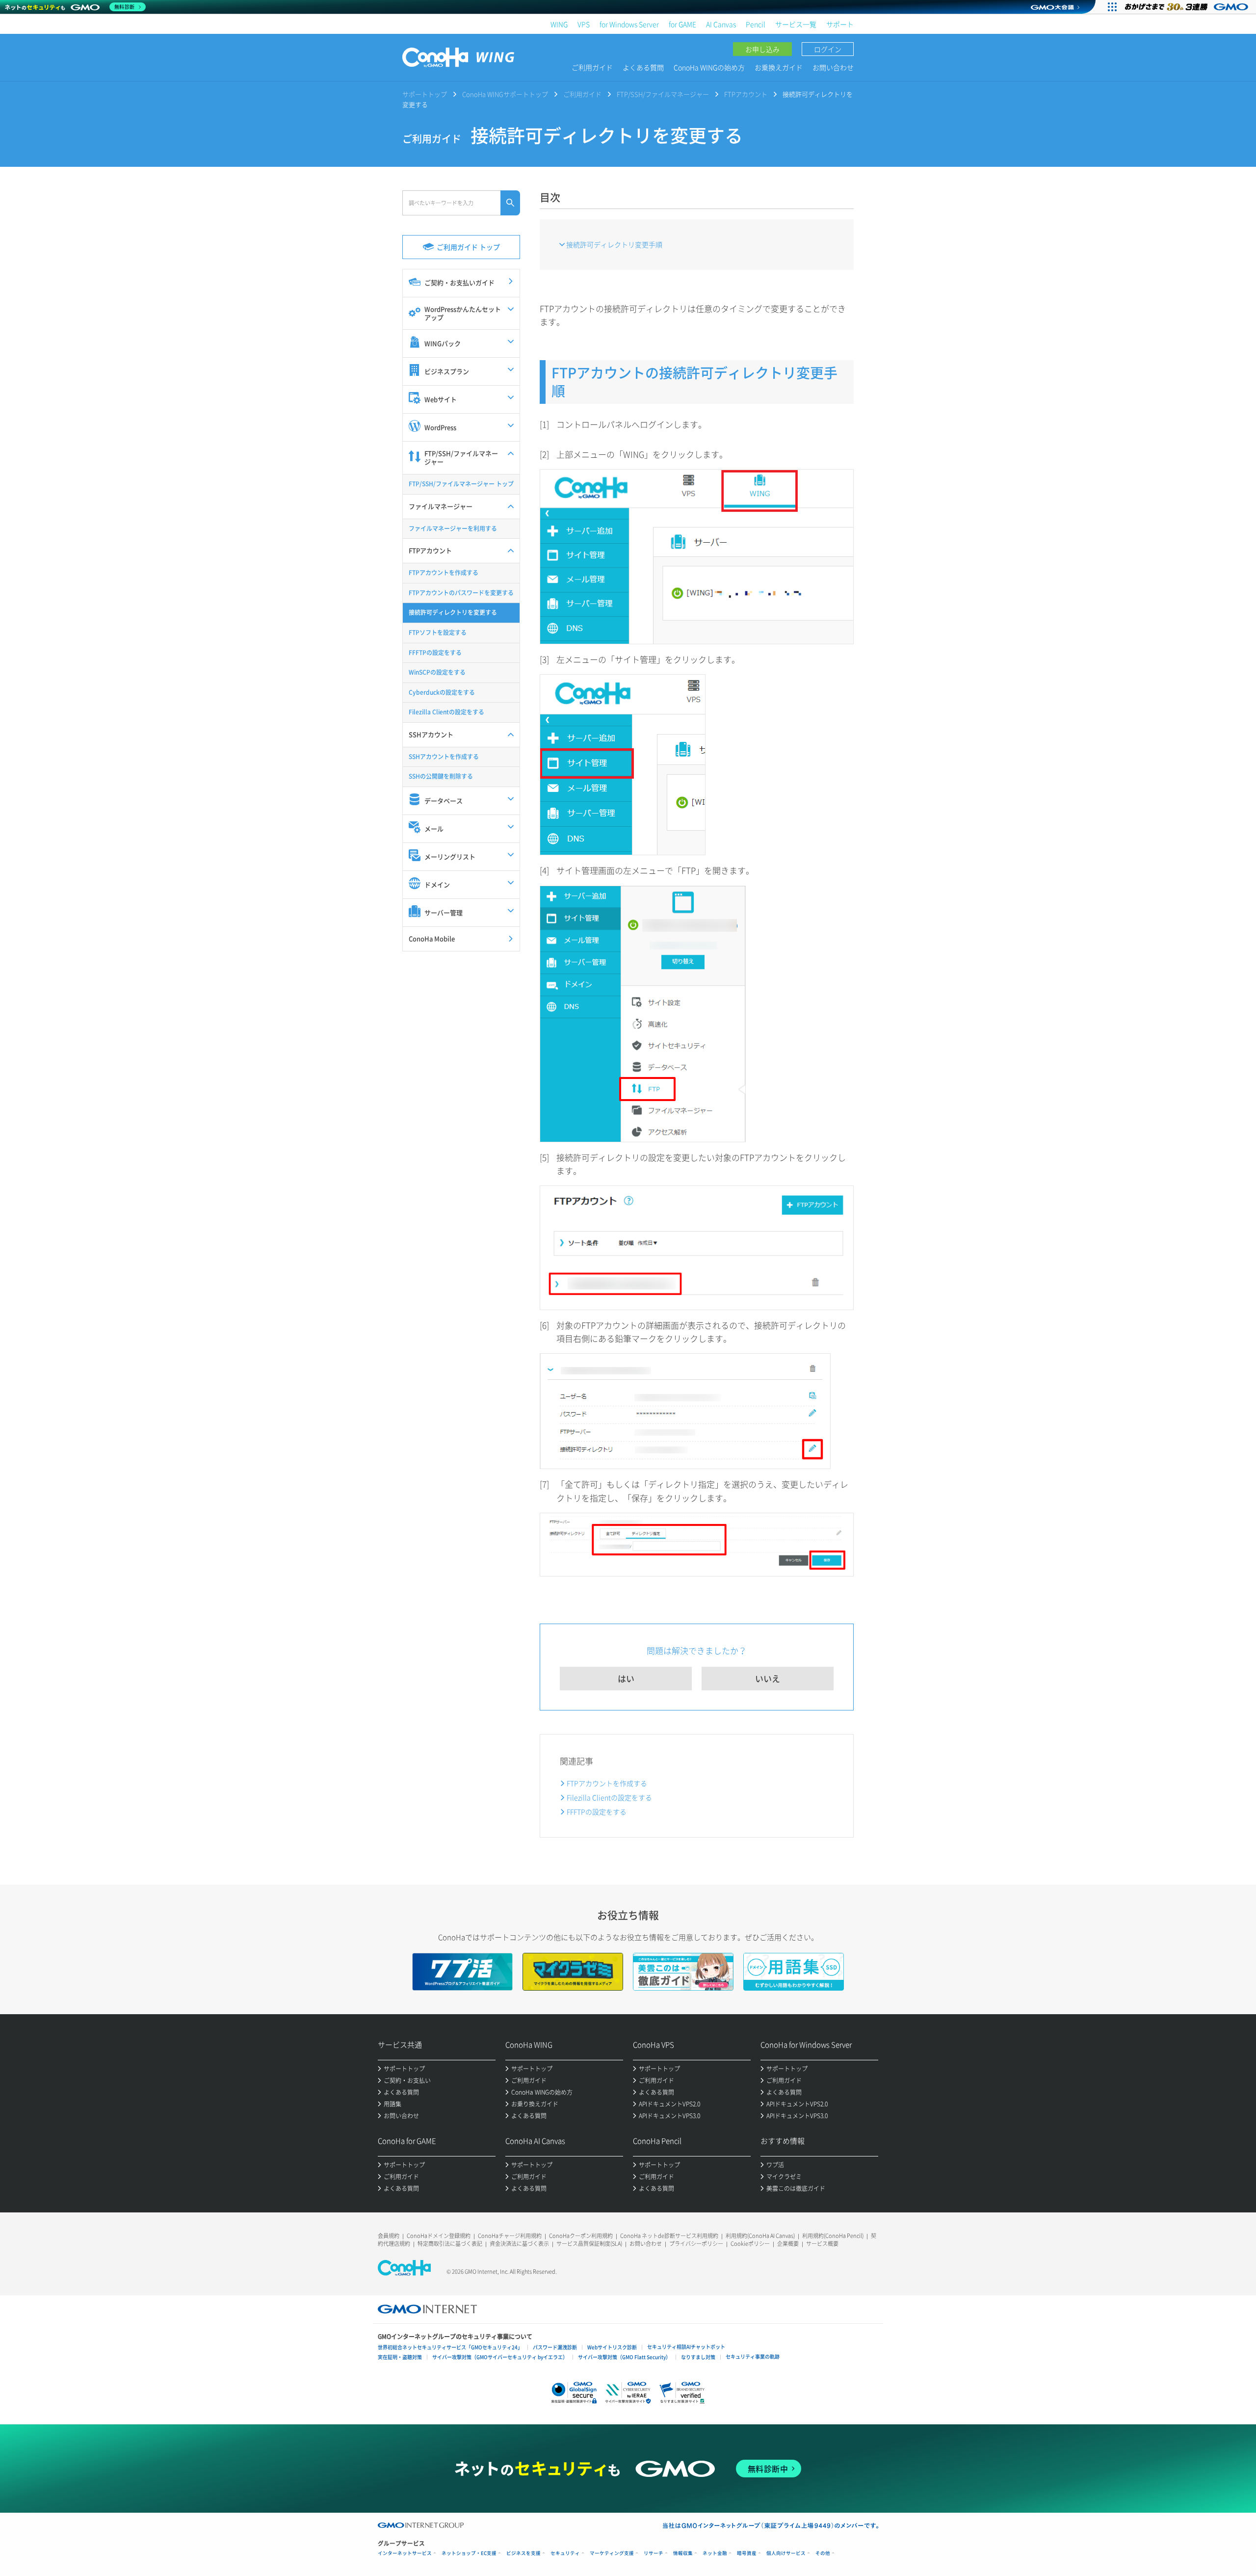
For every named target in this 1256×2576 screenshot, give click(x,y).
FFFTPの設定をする (597, 1812)
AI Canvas (721, 24)
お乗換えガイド (779, 67)
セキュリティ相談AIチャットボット (686, 2347)
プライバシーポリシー (696, 2244)
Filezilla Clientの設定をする (609, 1797)
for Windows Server (629, 24)
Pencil (756, 24)
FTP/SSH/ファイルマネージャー (663, 94)
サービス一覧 (796, 24)
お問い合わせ (833, 67)
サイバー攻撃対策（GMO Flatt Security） (624, 2357)
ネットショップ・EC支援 (469, 2553)
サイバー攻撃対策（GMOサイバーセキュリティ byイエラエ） (500, 2357)
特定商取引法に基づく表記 (450, 2244)
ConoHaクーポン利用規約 (581, 2236)
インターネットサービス (405, 2553)
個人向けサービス (786, 2553)
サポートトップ (425, 94)
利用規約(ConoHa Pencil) (833, 2236)
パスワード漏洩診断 (555, 2347)
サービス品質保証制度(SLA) (589, 2244)
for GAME (682, 24)
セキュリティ (565, 2553)
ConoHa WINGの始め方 (709, 67)
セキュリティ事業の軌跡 (753, 2356)
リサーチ (654, 2553)
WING (559, 24)
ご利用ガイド (592, 67)
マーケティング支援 (612, 2553)
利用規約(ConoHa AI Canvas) (760, 2236)
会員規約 (389, 2236)
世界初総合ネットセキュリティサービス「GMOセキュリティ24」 (450, 2347)
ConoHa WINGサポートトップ (505, 94)
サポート (840, 24)
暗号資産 (747, 2553)
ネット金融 (715, 2553)
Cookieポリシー (750, 2244)
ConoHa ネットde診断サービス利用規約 (669, 2236)
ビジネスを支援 (523, 2553)
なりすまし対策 (698, 2357)
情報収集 (683, 2553)
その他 (823, 2553)
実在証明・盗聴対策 (400, 2357)
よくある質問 (643, 67)
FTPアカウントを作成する (607, 1783)
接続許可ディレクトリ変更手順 (614, 244)
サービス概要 (822, 2244)
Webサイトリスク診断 (612, 2347)
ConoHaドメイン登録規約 (439, 2236)
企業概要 (788, 2244)
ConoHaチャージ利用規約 (510, 2236)
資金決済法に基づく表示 (519, 2244)
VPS (584, 24)
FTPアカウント (746, 94)
